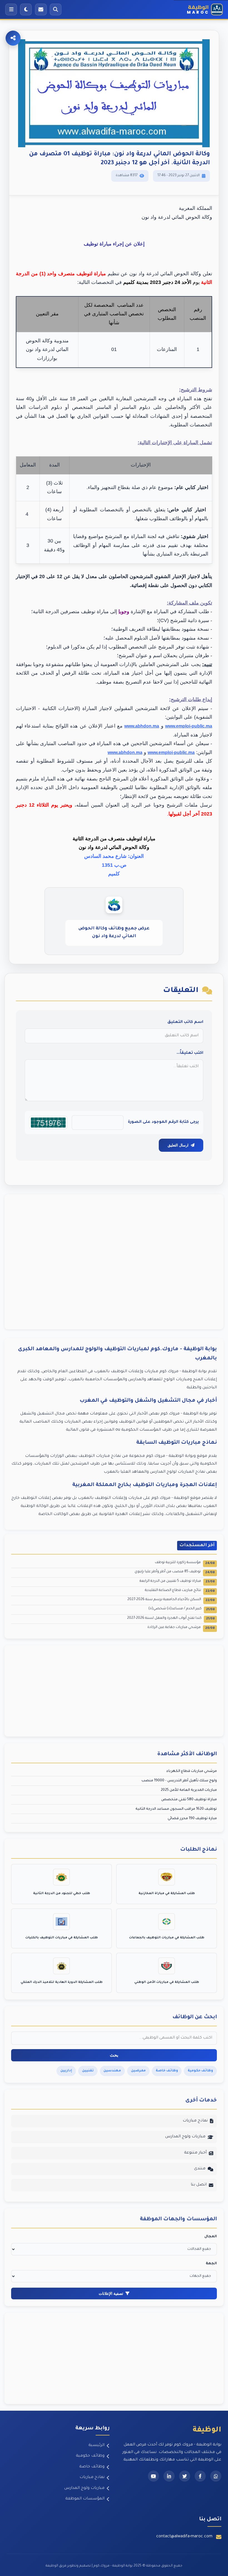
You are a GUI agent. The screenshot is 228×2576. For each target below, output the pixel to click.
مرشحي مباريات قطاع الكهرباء (192, 1771)
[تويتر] (185, 2476)
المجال (211, 2237)
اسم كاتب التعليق (185, 1022)
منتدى (200, 2169)
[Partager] (13, 38)
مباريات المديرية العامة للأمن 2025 (189, 1790)
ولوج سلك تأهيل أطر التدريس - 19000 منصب (179, 1781)
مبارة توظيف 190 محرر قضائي (192, 1819)
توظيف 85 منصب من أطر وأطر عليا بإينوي (175, 1572)
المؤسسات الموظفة (85, 2499)
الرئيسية (96, 2445)
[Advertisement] (114, 1262)
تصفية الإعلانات (111, 2293)
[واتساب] (216, 2476)
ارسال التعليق (178, 1145)
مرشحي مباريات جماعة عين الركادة (181, 1628)
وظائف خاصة (92, 2467)
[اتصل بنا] (41, 9)
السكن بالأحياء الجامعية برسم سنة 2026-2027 (171, 1600)
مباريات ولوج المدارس (185, 2137)
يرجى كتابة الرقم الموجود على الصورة (163, 1122)
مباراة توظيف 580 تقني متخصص (189, 1800)
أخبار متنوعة (195, 2153)
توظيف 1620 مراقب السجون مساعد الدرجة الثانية (176, 1809)
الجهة (211, 2264)
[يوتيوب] (153, 2476)
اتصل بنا (199, 2185)
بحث (114, 2055)
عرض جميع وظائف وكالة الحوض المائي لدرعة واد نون (114, 933)
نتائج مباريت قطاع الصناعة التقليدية (180, 1591)
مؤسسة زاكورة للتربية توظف (185, 1563)
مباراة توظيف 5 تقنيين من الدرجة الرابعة (177, 1582)
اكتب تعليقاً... (190, 1053)
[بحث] (56, 9)
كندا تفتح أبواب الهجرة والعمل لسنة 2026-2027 (171, 1619)
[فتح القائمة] (11, 9)
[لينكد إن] (169, 2476)
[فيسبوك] (200, 2476)
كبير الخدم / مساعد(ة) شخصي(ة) (182, 1609)
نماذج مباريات (195, 2121)
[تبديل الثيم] (26, 9)
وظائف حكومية (90, 2456)
